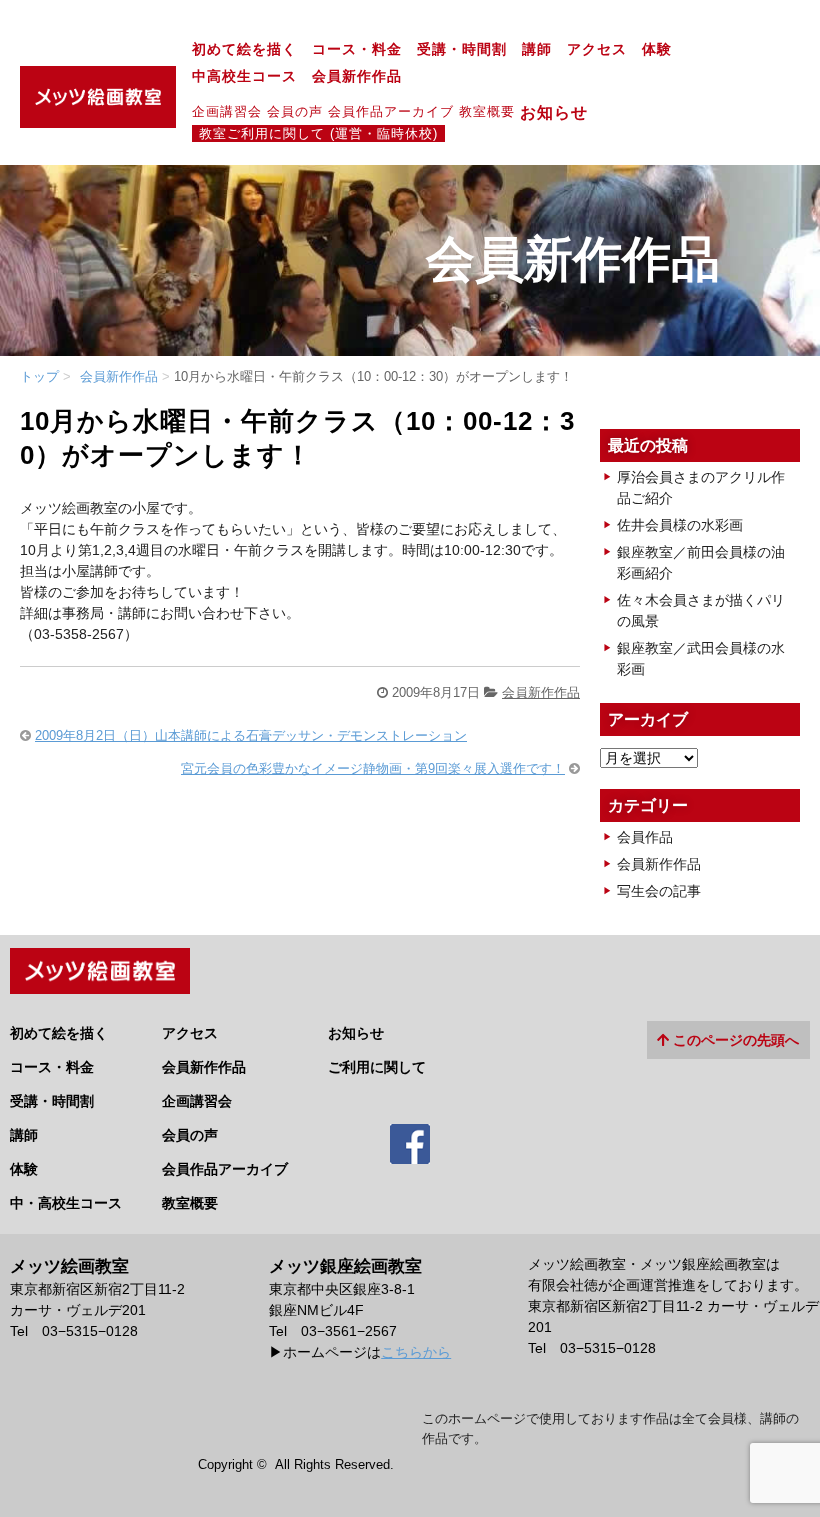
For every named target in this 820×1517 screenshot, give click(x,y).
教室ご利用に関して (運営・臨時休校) (318, 134)
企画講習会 (227, 111)
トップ (39, 376)
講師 (537, 49)
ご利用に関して (377, 1067)
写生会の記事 (659, 891)
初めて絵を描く (244, 49)
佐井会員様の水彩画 (680, 525)
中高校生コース (244, 76)
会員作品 (645, 837)
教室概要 (487, 111)
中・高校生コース (66, 1203)
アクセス (597, 49)
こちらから (416, 1352)
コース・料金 (357, 49)
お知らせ (562, 112)
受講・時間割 (462, 49)
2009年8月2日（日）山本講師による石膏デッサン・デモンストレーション (251, 735)
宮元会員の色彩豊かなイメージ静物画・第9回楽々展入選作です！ (373, 768)
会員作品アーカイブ (391, 111)
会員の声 (295, 111)
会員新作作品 (357, 76)
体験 (657, 49)
